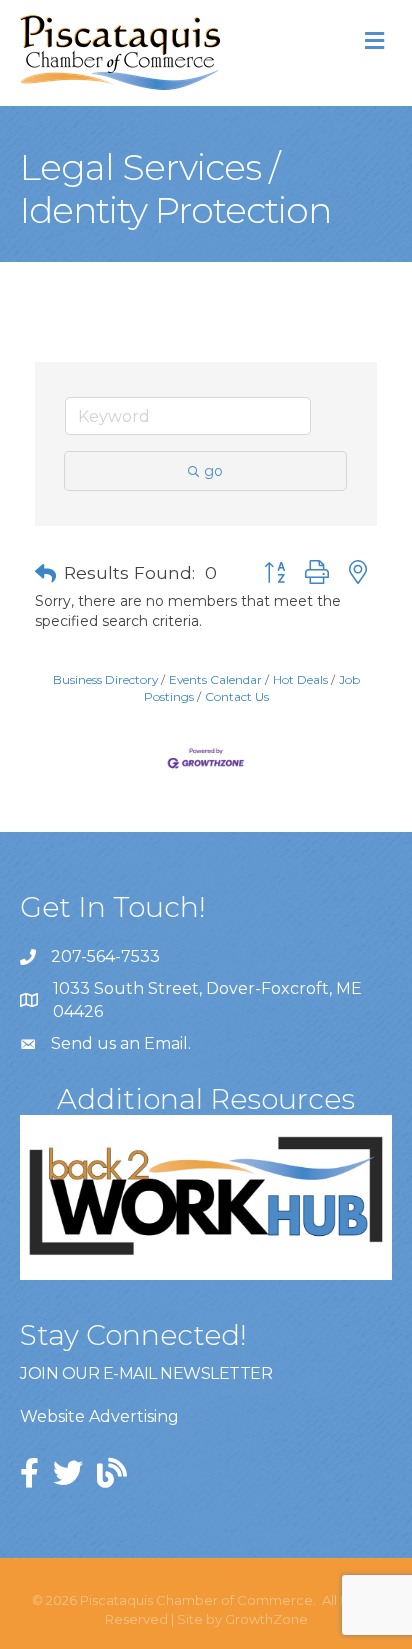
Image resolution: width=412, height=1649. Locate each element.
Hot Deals (300, 679)
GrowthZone (266, 1619)
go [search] (213, 471)
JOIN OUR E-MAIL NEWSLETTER (146, 1373)
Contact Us (237, 696)
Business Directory (105, 679)
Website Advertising (99, 1416)
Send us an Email (119, 1043)
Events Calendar (215, 679)
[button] (45, 574)
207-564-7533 (105, 956)
